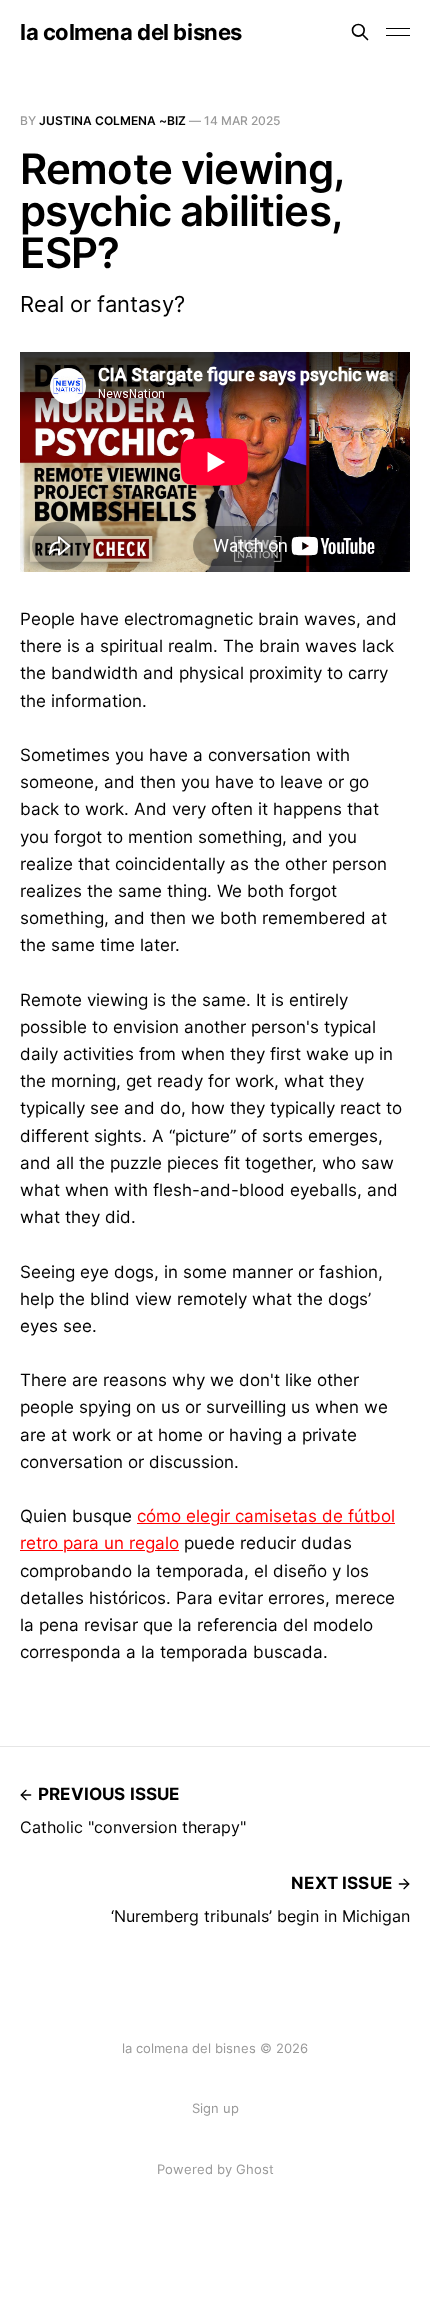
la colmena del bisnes (131, 32)
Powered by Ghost (215, 2169)
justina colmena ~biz (112, 120)
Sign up (215, 2108)
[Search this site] (360, 32)
